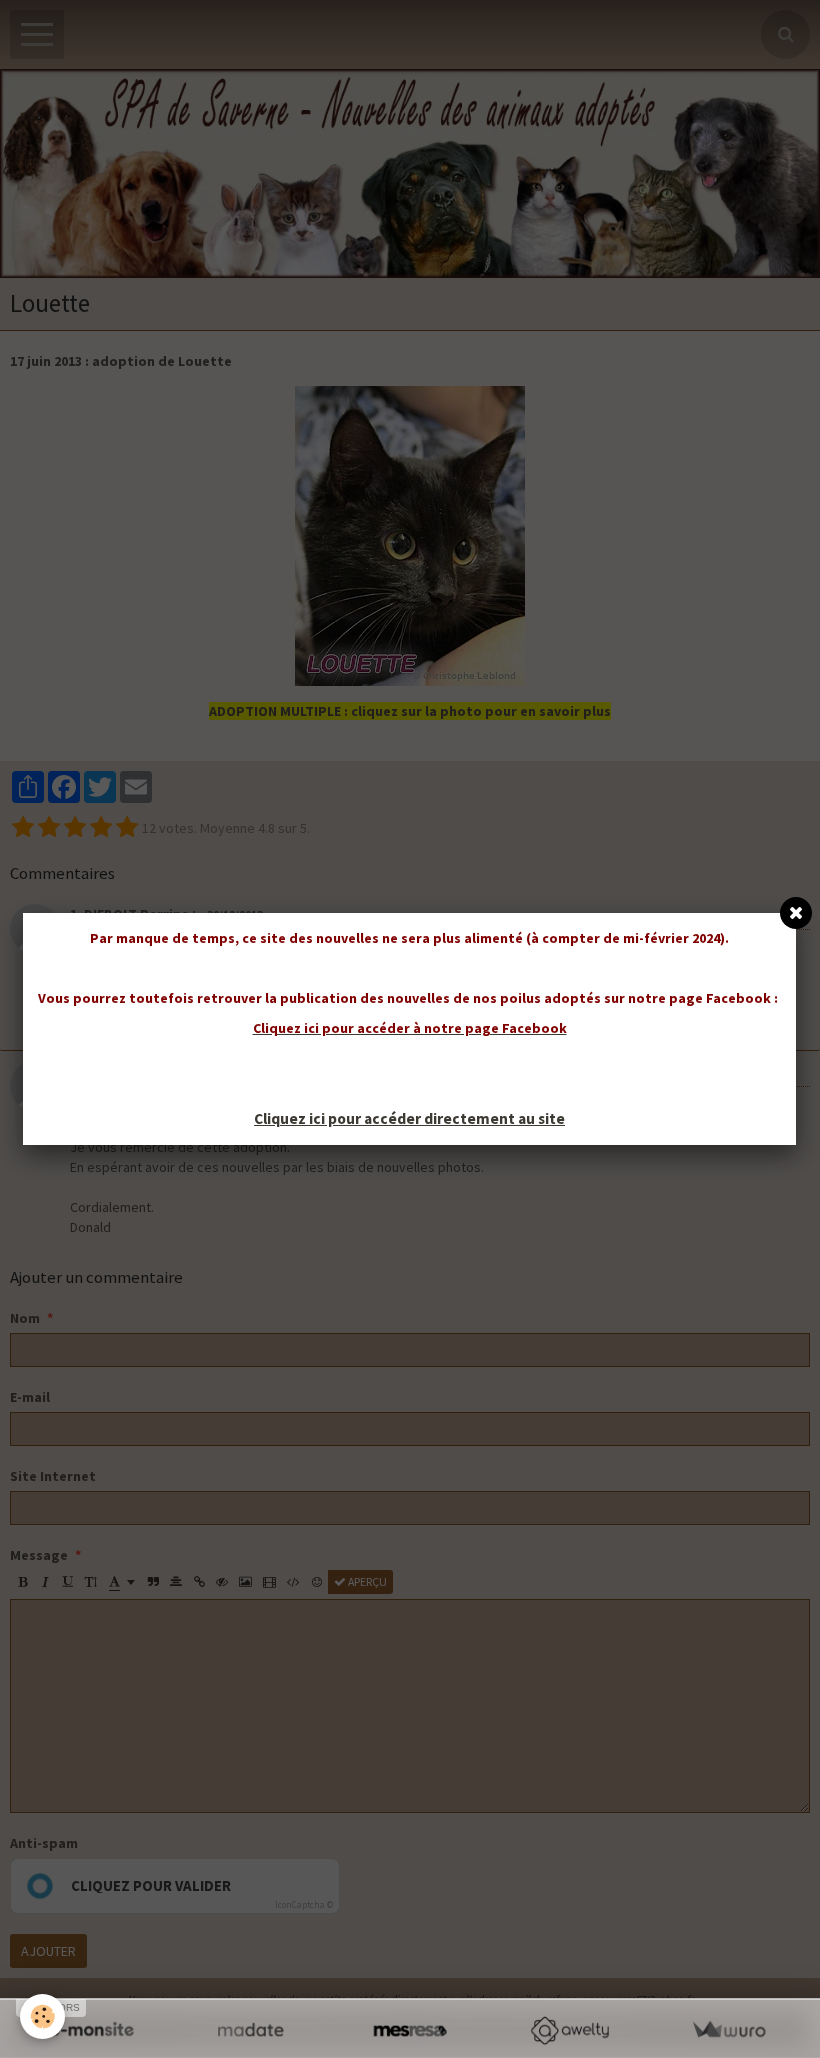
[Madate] (250, 2030)
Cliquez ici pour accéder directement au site (409, 1118)
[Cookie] (42, 2016)
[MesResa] (409, 2030)
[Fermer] (796, 913)
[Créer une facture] (728, 2030)
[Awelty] (569, 2030)
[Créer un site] (91, 2030)
